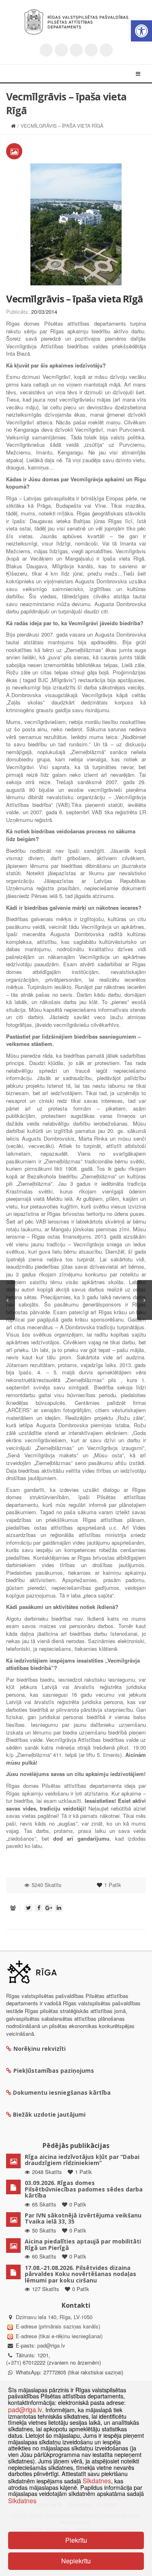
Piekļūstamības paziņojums (54, 2071)
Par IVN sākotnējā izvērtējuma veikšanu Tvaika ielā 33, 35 (83, 2218)
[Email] (106, 50)
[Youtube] (76, 50)
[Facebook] (61, 50)
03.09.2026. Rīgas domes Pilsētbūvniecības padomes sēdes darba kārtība (84, 2189)
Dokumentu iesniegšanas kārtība (62, 2092)
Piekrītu (76, 2540)
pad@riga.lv (51, 2345)
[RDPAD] (76, 22)
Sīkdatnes (97, 2480)
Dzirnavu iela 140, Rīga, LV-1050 (54, 2317)
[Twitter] (46, 50)
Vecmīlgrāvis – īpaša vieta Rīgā (74, 299)
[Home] (13, 125)
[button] (141, 31)
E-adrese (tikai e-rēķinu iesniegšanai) (58, 2336)
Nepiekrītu (76, 2561)
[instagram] (91, 50)
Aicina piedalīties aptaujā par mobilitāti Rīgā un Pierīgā (83, 2244)
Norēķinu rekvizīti (40, 2049)
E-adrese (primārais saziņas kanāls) (58, 2326)
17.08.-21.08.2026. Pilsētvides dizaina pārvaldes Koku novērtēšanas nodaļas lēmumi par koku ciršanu (80, 2274)
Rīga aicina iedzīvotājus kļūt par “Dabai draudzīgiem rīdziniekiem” (82, 2160)
